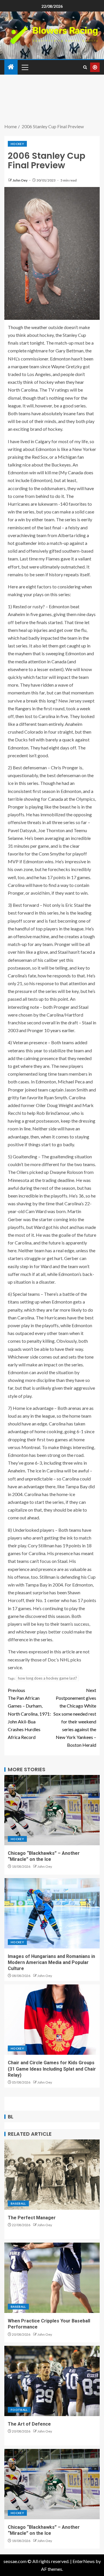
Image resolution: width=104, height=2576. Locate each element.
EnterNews (84, 2561)
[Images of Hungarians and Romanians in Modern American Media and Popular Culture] (52, 1913)
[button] (25, 67)
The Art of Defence (29, 2424)
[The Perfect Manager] (52, 2175)
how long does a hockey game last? (48, 1678)
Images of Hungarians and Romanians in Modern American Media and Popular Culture (51, 1963)
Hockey (17, 144)
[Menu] (25, 67)
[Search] (85, 67)
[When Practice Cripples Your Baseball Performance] (52, 2278)
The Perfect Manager (32, 2218)
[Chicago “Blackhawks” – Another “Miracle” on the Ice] (52, 1810)
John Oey (20, 180)
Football (19, 2410)
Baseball (18, 2203)
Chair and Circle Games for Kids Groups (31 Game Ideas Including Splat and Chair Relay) (52, 2069)
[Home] (11, 67)
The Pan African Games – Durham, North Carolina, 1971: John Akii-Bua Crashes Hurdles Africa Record (29, 1714)
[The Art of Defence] (52, 2381)
